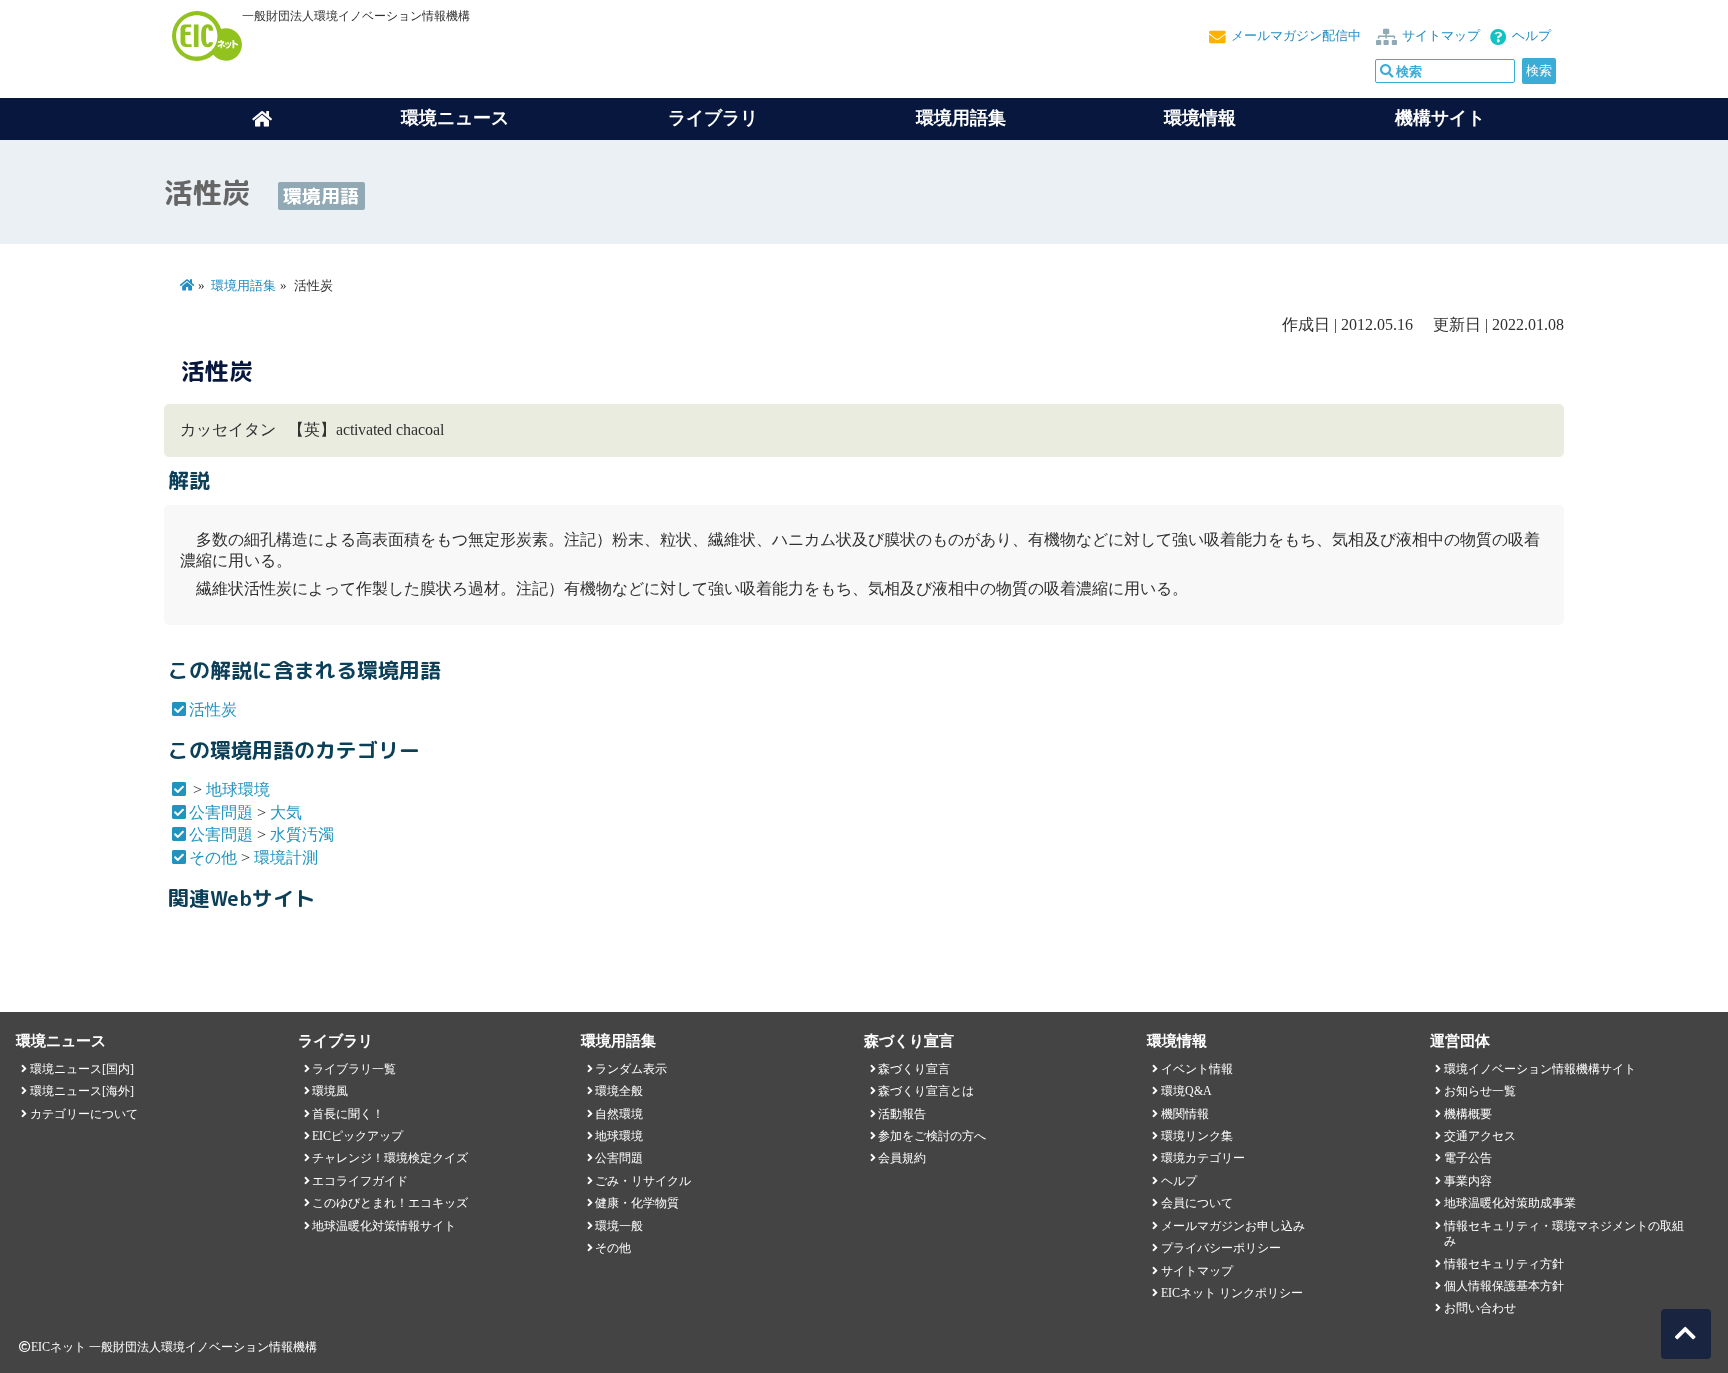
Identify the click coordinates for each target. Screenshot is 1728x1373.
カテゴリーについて (84, 1114)
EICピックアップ (357, 1136)
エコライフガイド (360, 1181)
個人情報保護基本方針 (1504, 1286)
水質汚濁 (302, 834)
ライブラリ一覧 (354, 1069)
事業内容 (1468, 1181)
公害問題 (221, 812)
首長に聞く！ (348, 1114)
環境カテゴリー (1203, 1158)
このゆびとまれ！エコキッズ (390, 1203)
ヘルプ (1531, 36)
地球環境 (238, 789)
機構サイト (1440, 118)
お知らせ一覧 (1480, 1091)
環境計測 (286, 857)
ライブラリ (713, 118)
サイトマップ (1441, 36)
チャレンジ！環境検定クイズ (390, 1158)
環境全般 (619, 1091)
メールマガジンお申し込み (1233, 1226)
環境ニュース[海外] (82, 1091)
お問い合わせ (1480, 1308)
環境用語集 (961, 118)
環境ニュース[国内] (82, 1069)
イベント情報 (1197, 1069)
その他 (213, 857)
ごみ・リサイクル (643, 1181)
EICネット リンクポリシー (1232, 1293)
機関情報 (1185, 1114)
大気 (286, 812)
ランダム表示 (631, 1069)
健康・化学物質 (637, 1203)
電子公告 (1468, 1158)
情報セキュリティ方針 (1504, 1264)
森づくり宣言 (914, 1069)
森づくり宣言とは (926, 1091)
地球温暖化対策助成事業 (1510, 1203)
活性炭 (213, 709)
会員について (1197, 1203)
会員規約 (902, 1158)
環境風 (330, 1091)
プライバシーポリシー (1221, 1248)
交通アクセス (1480, 1136)
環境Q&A (1186, 1091)
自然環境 (619, 1114)
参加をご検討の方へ (932, 1136)
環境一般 (619, 1226)
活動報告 (902, 1114)
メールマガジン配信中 (1296, 36)
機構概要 (1468, 1114)
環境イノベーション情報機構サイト (1540, 1069)
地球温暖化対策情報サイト (384, 1226)
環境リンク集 (1197, 1136)
